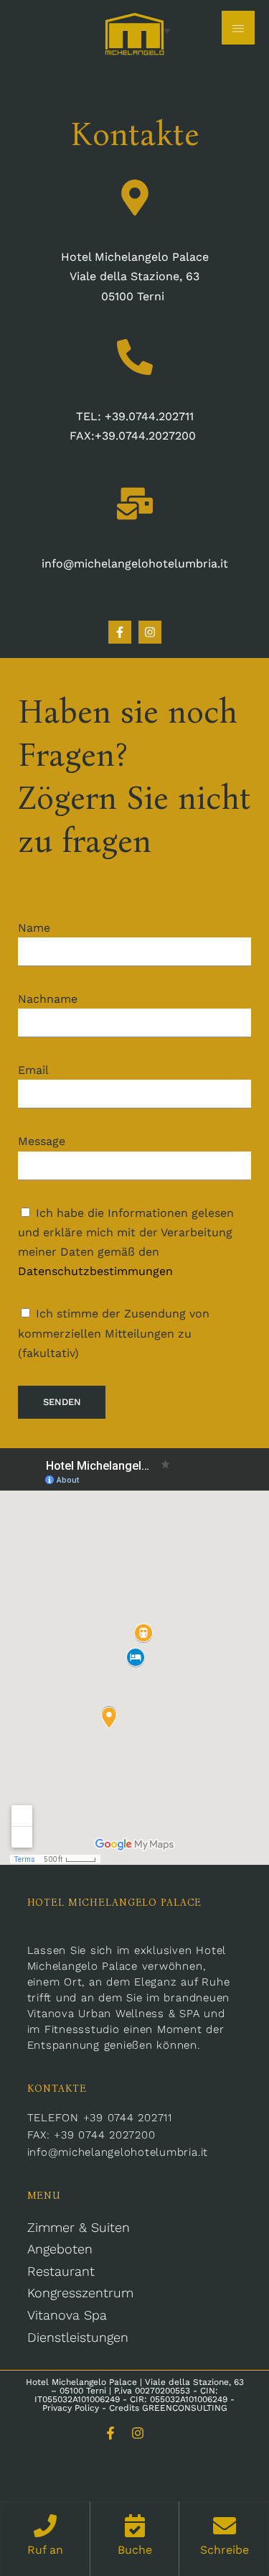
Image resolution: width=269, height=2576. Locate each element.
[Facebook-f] (120, 632)
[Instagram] (138, 2433)
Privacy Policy (71, 2408)
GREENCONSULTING (185, 2408)
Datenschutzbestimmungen (95, 1271)
